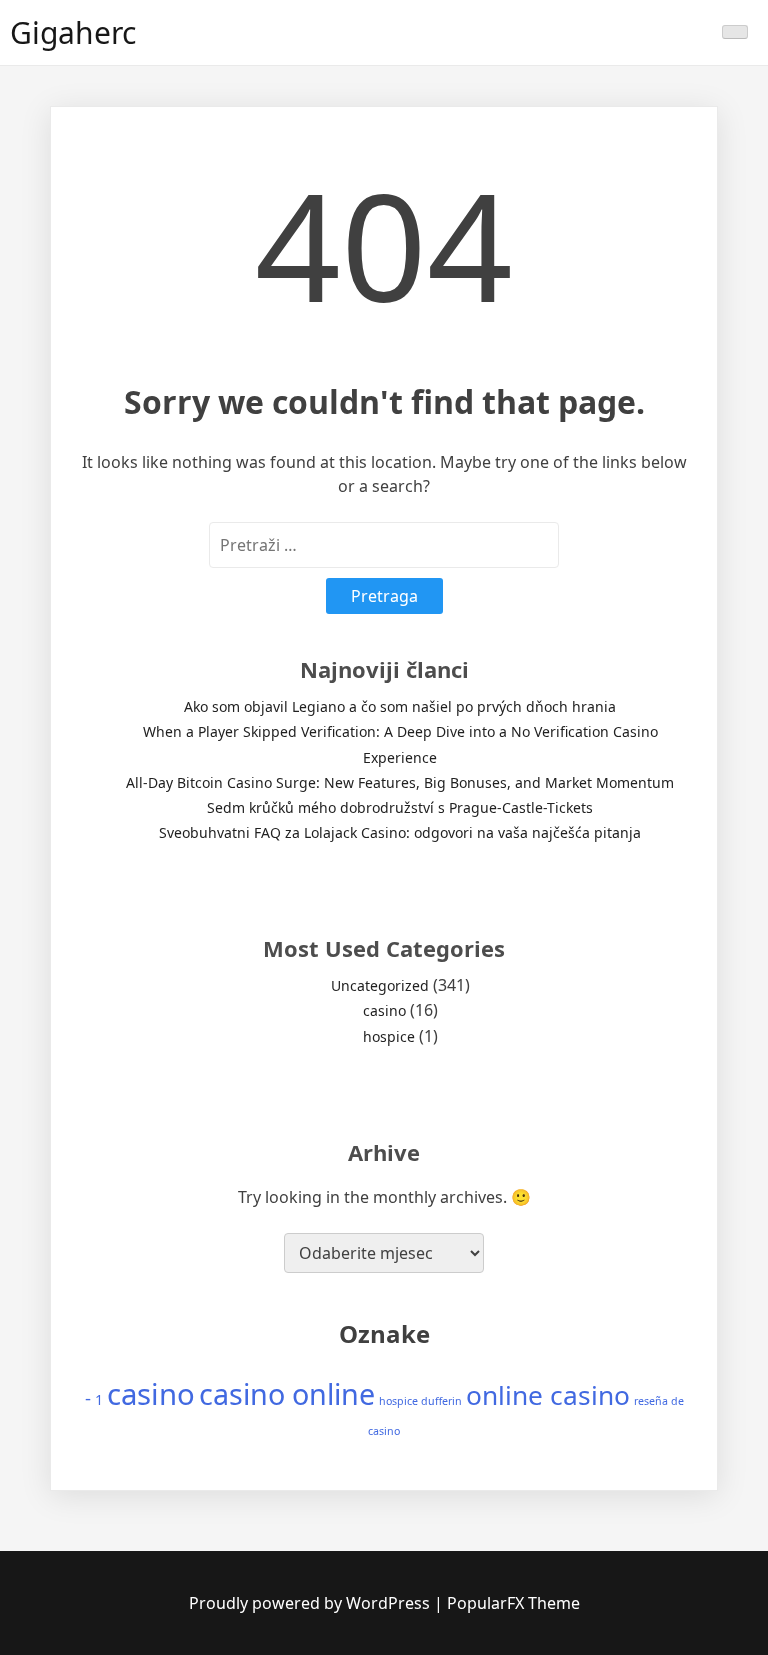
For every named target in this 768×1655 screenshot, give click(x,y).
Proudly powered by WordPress (311, 1603)
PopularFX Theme (513, 1603)
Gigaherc (73, 32)
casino (384, 1010)
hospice (389, 1036)
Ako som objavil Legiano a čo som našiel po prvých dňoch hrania (400, 706)
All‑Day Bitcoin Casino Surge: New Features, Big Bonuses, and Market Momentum (400, 782)
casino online (287, 1393)
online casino (548, 1395)
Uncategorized (380, 985)
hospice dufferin (420, 1401)
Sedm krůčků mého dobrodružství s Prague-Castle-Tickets (400, 807)
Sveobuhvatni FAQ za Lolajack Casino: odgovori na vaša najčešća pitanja (400, 832)
